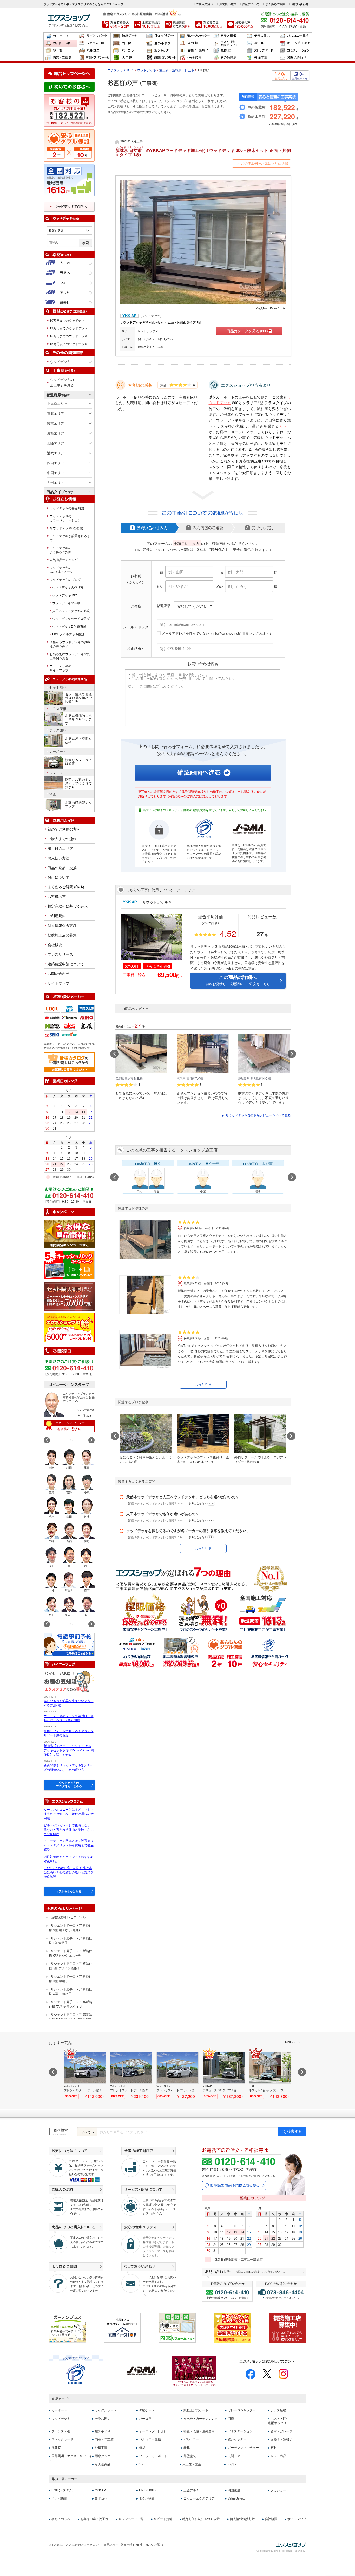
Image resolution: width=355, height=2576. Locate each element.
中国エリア (55, 473)
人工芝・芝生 (192, 2464)
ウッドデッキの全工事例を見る (62, 382)
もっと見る (203, 1384)
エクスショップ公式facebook (251, 2374)
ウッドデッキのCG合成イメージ (61, 570)
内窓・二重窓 (60, 58)
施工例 (164, 70)
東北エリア (55, 413)
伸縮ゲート (127, 36)
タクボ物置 (147, 2498)
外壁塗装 (190, 2456)
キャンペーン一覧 (131, 2519)
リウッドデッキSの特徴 (66, 528)
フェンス (56, 773)
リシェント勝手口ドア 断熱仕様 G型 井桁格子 (70, 1991)
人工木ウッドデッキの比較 (71, 611)
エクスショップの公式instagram (283, 2374)
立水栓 (194, 43)
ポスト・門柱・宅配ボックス (228, 43)
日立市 (189, 70)
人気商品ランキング (64, 560)
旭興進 (77, 1024)
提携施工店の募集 (62, 935)
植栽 (142, 2448)
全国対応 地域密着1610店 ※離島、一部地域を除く (69, 180)
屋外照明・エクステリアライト (70, 2458)
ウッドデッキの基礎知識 (67, 508)
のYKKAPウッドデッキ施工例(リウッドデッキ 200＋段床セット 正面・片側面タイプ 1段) (203, 152)
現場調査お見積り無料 (178, 24)
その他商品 (228, 58)
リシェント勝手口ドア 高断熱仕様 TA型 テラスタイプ (70, 2004)
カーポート (60, 36)
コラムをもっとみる (68, 1891)
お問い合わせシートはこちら (282, 2298)
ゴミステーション (295, 51)
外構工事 (261, 58)
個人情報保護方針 (62, 925)
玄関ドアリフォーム (94, 58)
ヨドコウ (101, 2498)
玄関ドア (234, 2456)
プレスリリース (60, 954)
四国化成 (60, 1015)
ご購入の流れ (205, 4)
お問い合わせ (300, 4)
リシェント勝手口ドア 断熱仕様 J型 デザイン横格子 (70, 1966)
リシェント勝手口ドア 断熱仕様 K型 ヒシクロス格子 (70, 1953)
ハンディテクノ (60, 1024)
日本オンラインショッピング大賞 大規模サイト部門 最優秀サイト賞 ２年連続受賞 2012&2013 (232, 2328)
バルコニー (94, 51)
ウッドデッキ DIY (65, 595)
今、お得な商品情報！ (69, 1234)
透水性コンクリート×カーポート (161, 58)
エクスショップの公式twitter (267, 2374)
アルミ (69, 293)
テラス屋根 (228, 36)
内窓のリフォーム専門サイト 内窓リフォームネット (177, 2328)
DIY (141, 2464)
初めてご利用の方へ (64, 829)
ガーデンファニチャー (243, 2448)
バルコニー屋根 (295, 36)
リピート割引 (163, 2519)
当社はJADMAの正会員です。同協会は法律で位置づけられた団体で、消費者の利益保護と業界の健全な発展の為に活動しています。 (249, 853)
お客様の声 (57, 896)
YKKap (77, 1006)
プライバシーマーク (76, 2374)
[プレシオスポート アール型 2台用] (131, 2075)
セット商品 (194, 58)
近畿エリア (55, 453)
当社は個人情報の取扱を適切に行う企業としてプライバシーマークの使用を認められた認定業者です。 (204, 852)
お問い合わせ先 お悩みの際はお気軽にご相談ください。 (254, 2273)
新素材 (69, 303)
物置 (53, 794)
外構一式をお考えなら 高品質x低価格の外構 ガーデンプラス (67, 2328)
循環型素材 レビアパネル (68, 1917)
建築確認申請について (66, 964)
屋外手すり (161, 43)
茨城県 (177, 70)
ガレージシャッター (194, 36)
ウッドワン (77, 1032)
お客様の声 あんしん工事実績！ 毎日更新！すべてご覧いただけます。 (69, 111)
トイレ (232, 2464)
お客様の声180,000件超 (240, 24)
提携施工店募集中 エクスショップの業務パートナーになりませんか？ (287, 2328)
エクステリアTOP (120, 70)
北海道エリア (57, 403)
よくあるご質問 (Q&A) (66, 887)
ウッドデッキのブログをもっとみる (69, 1784)
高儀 (94, 1024)
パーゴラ (127, 51)
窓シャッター (161, 51)
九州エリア (55, 483)
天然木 (69, 273)
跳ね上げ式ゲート (161, 36)
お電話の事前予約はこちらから (234, 2185)
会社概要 (55, 945)
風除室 (228, 51)
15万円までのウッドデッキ (69, 336)
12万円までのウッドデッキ (69, 328)
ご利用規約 (57, 916)
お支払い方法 (228, 4)
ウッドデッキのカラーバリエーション (65, 518)
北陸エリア (55, 443)
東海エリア (55, 433)
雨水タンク (103, 2456)
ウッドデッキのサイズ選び (71, 619)
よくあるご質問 (275, 4)
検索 (86, 243)
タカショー (278, 2490)
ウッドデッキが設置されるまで (70, 538)
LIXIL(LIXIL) (147, 2490)
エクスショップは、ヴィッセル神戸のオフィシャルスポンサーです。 (194, 2371)
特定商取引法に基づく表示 (201, 2519)
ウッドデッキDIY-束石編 (69, 626)
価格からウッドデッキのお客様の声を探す (70, 644)
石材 (274, 2448)
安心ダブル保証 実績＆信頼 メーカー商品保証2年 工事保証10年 (69, 145)
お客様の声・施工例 (94, 2519)
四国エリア (55, 463)
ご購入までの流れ (62, 839)
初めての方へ (61, 2519)
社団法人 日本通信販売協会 (142, 2371)
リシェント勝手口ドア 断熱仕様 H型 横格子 (70, 1978)
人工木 (69, 263)
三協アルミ (94, 1006)
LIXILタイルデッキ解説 (68, 634)
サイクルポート (94, 36)
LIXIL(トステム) (62, 2490)
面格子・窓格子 (194, 51)
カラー (285, 426)
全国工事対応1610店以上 (147, 24)
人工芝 (127, 58)
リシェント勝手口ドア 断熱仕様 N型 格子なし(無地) (70, 1927)
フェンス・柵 (94, 43)
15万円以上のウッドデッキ (69, 344)
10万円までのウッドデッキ (69, 320)
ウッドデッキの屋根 (66, 603)
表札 (261, 43)
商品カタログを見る (247, 331)
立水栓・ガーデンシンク (201, 2419)
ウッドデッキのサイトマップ (61, 668)
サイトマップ (58, 983)
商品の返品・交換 (62, 868)
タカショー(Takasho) (77, 1015)
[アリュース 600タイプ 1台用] (224, 2075)
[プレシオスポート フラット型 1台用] (177, 2075)
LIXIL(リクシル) (60, 1006)
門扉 (127, 43)
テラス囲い (261, 36)
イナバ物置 (59, 2498)
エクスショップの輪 (69, 1328)
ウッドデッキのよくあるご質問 (61, 550)
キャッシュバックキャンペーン (69, 1265)
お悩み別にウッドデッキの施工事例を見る (70, 656)
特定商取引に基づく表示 (68, 906)
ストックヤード (261, 51)
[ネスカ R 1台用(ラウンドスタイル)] (270, 2075)
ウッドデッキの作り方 (68, 587)
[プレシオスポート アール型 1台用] (85, 2075)
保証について (251, 4)
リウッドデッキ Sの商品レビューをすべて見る (258, 1115)
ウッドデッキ (60, 43)
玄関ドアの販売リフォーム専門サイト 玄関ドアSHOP (122, 2328)
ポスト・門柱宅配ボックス (279, 2421)
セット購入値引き (69, 1296)
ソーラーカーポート (153, 2456)
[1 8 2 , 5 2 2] (69, 116)
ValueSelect (236, 2498)
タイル (69, 283)
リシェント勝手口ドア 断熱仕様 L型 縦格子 (70, 1940)
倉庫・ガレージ (281, 2431)
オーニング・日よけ (295, 43)
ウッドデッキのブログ (65, 579)
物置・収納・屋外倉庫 (60, 51)
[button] (91, 1440)
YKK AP (100, 2490)
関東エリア (55, 423)
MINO (94, 1015)
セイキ (60, 1032)
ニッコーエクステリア (199, 2498)
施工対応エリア (60, 848)
